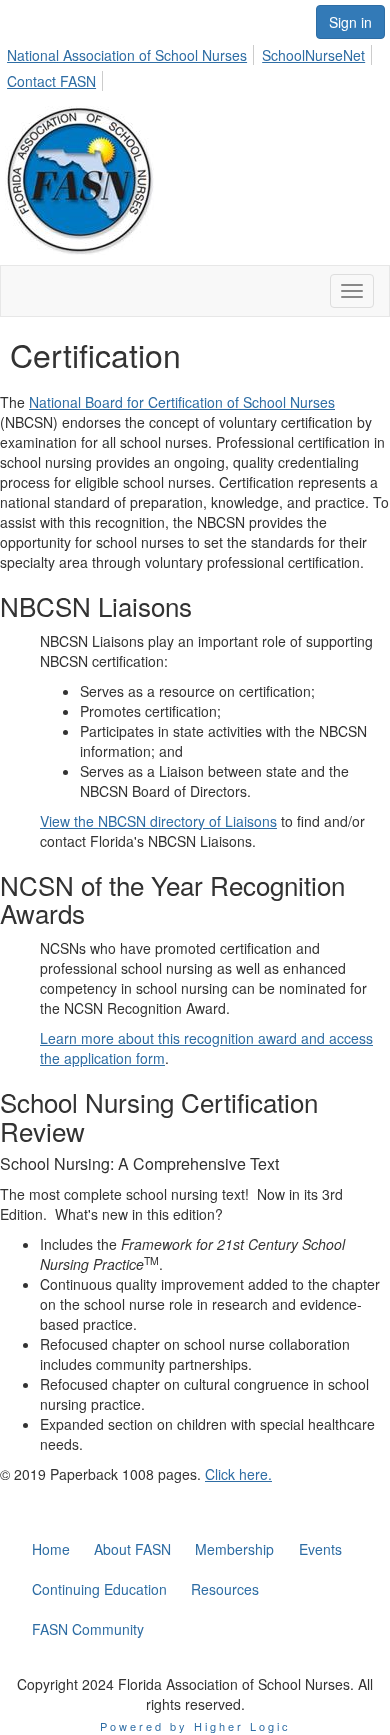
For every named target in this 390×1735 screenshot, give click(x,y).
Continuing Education (99, 1589)
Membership (234, 1549)
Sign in (350, 22)
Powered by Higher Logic (195, 1726)
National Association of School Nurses (127, 55)
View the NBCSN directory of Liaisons (158, 821)
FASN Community (88, 1629)
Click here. (238, 1474)
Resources (225, 1589)
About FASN (132, 1549)
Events (320, 1549)
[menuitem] (132, 52)
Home (51, 1549)
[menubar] (195, 65)
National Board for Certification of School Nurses (182, 402)
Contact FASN (51, 81)
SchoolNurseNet (313, 55)
